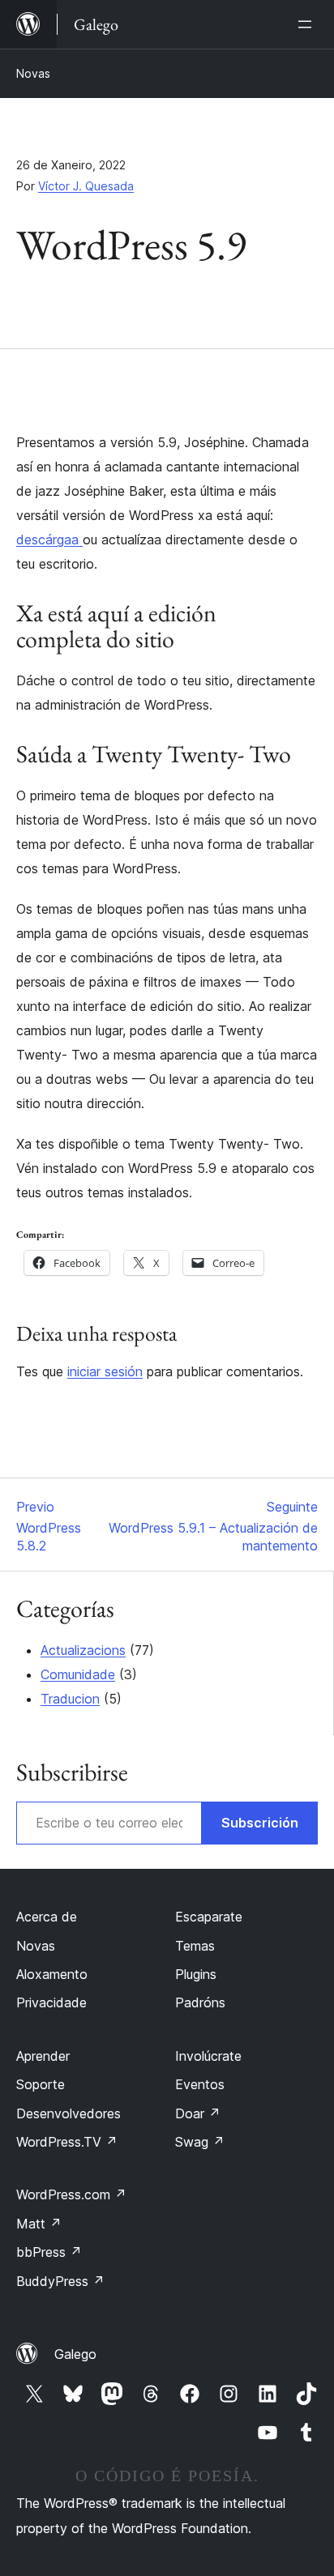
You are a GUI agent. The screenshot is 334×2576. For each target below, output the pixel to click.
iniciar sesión (105, 1371)
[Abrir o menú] (308, 24)
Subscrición (260, 1823)
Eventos (200, 2084)
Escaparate (209, 1917)
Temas (195, 1946)
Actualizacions (83, 1650)
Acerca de (47, 1917)
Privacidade (51, 2002)
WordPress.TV (67, 2142)
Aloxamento (52, 1974)
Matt (39, 2224)
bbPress (49, 2252)
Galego (75, 2354)
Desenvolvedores (69, 2113)
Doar (198, 2113)
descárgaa (49, 540)
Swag (200, 2142)
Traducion (70, 1699)
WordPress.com (71, 2194)
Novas (33, 73)
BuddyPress (60, 2281)
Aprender (43, 2056)
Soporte (41, 2084)
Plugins (196, 1974)
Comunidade (78, 1674)
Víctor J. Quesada (86, 186)
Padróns (200, 2002)
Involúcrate (208, 2056)
